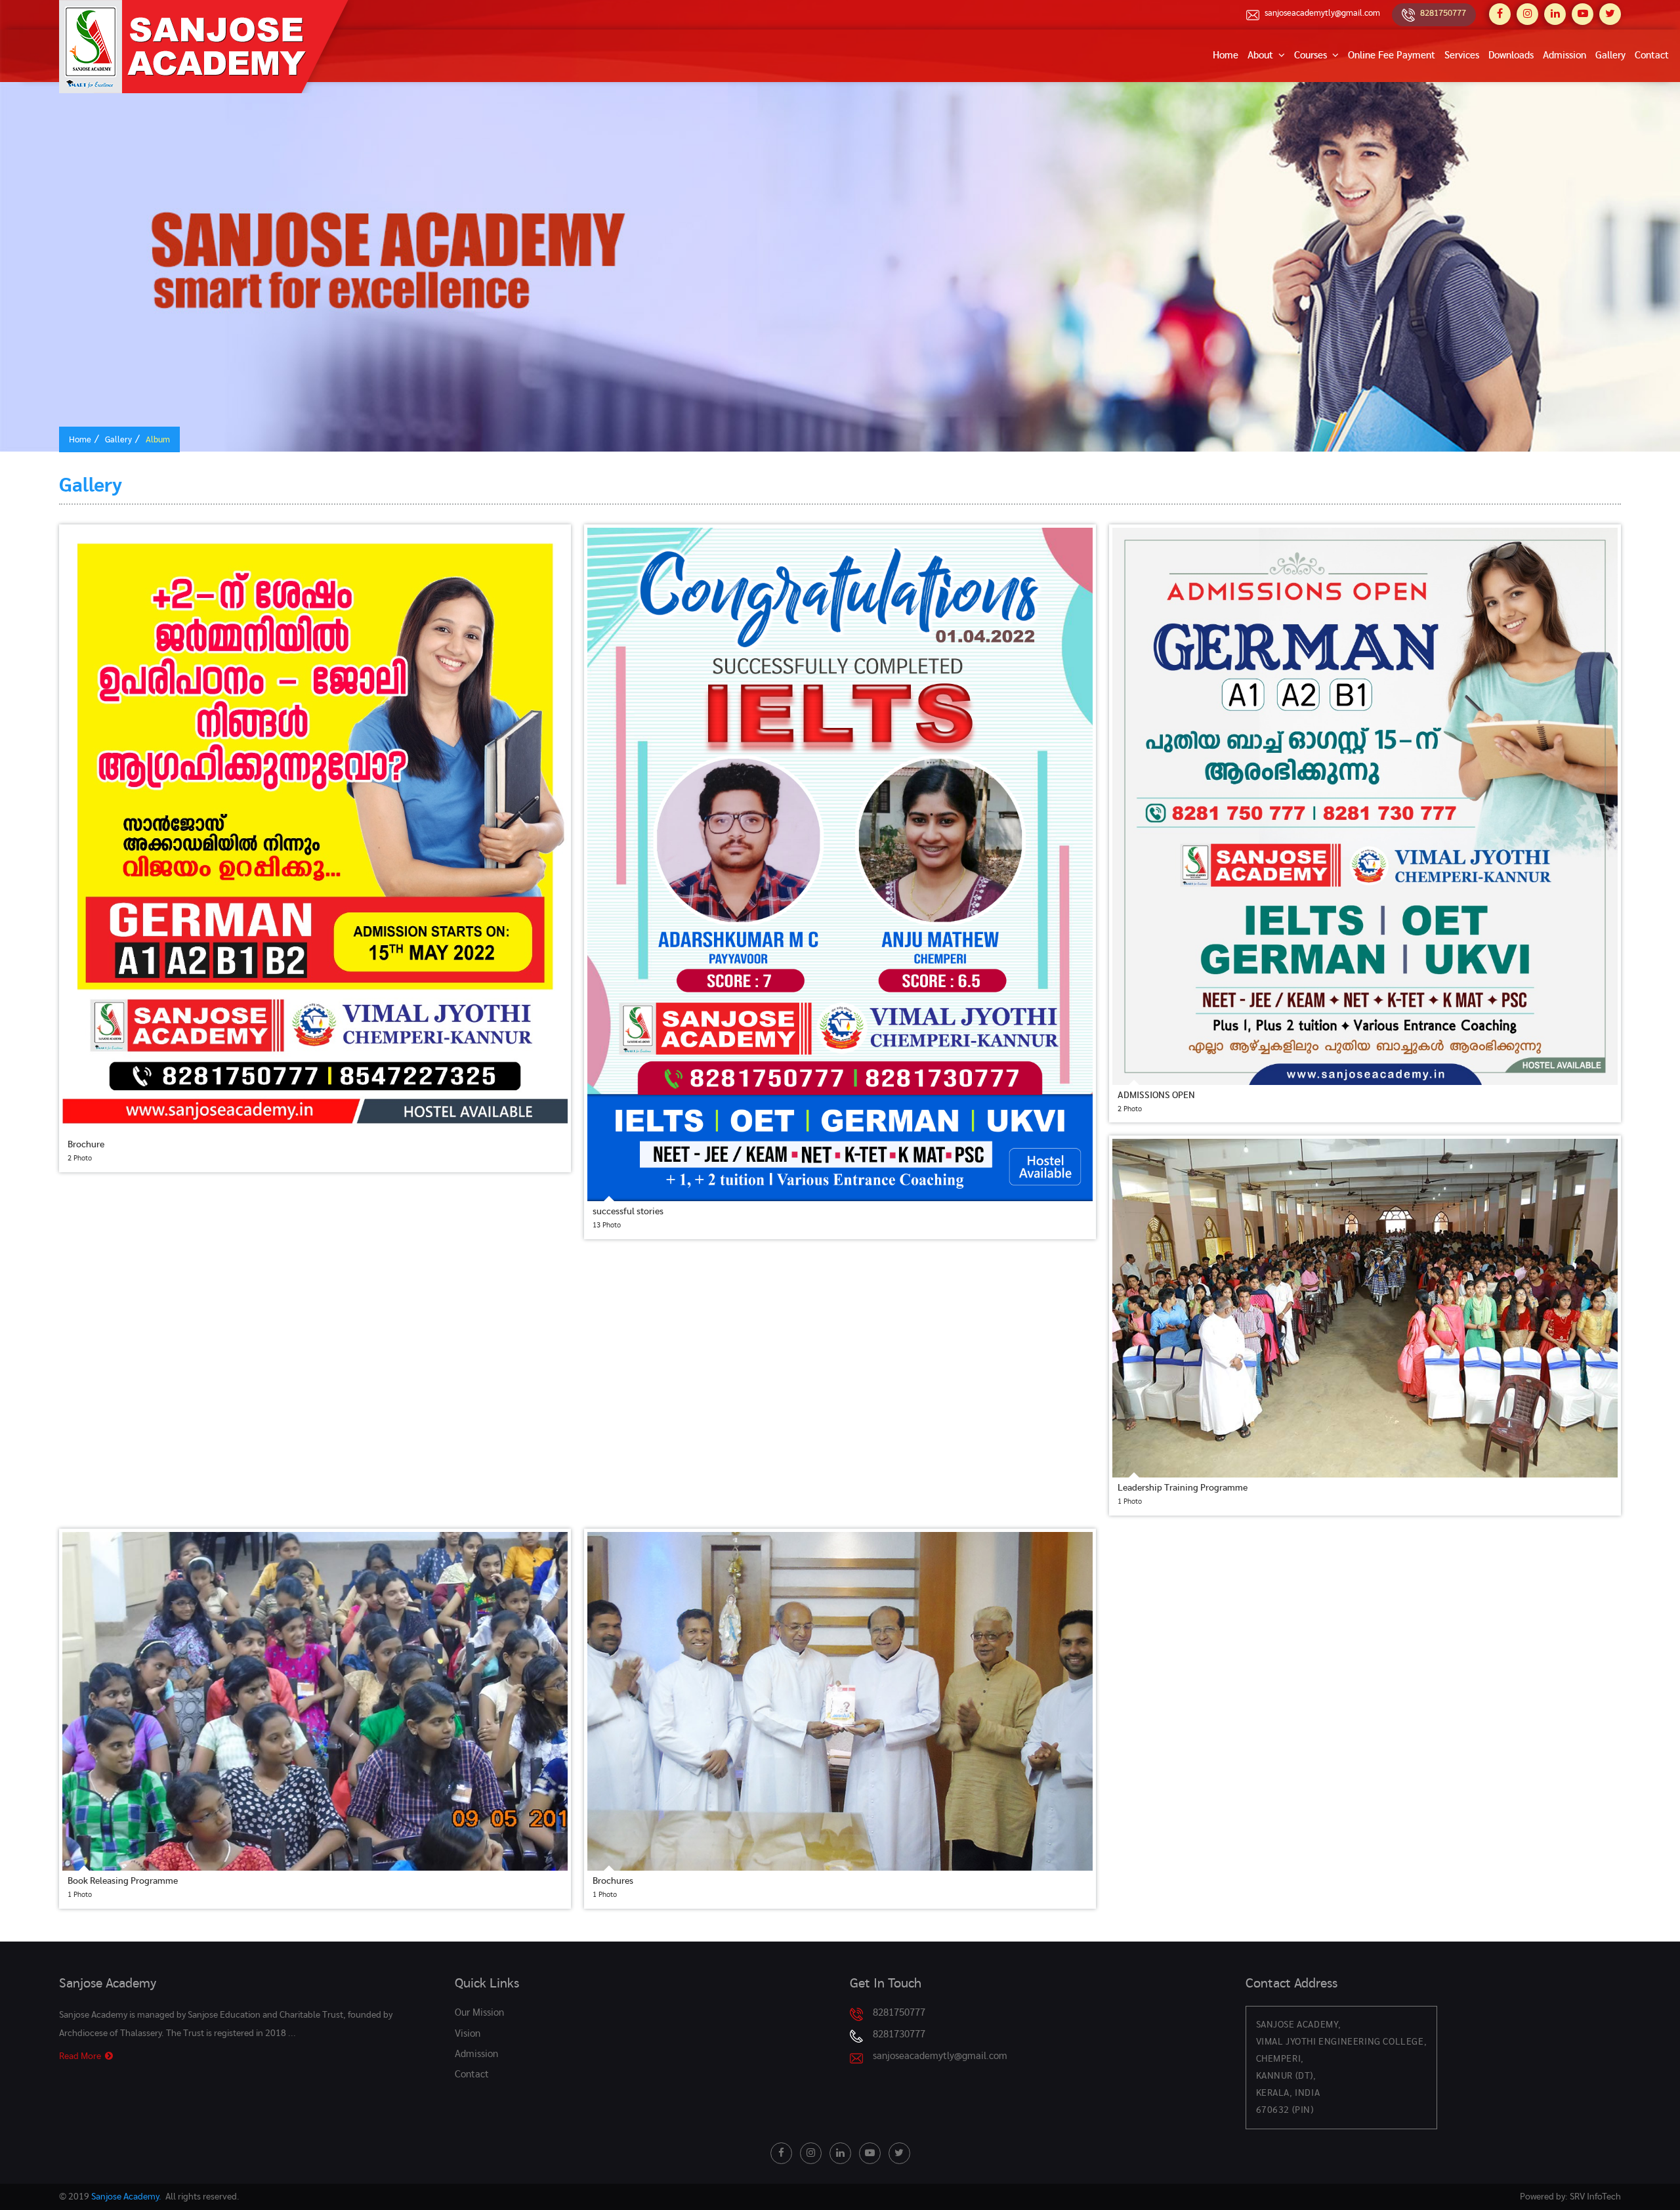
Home (1226, 55)
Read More (82, 2056)
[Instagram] (1527, 14)
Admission (1564, 55)
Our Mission (479, 2013)
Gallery (1610, 55)
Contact (1652, 55)
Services (1462, 55)
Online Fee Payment (1392, 55)
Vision (468, 2034)
